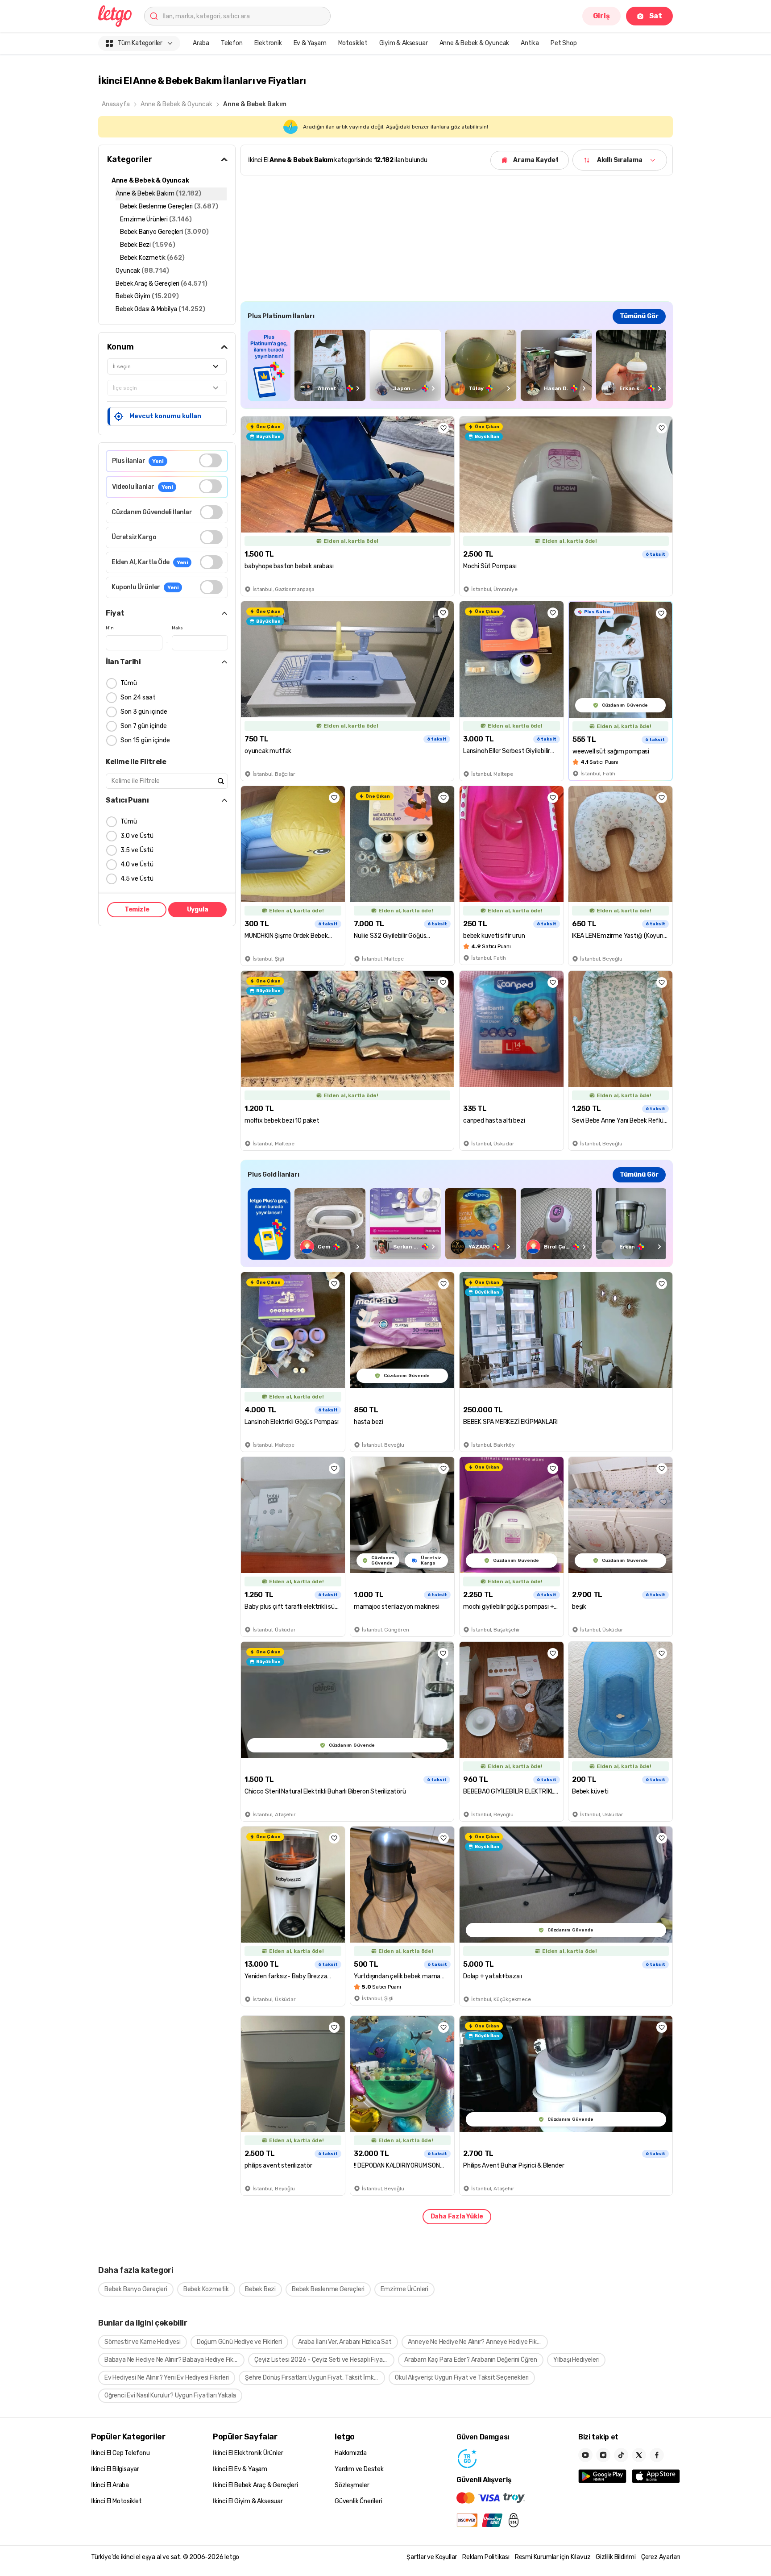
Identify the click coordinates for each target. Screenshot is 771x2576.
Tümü (129, 683)
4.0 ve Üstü (137, 864)
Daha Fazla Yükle (457, 2216)
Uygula (198, 909)
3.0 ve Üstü (137, 836)
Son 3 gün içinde (144, 712)
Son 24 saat (138, 697)
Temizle (137, 909)
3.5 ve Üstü (137, 850)
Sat (656, 16)
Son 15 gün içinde (145, 740)
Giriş (601, 16)
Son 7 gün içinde (144, 726)
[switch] (210, 460)
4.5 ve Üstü (137, 879)
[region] (457, 365)
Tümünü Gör (639, 316)
